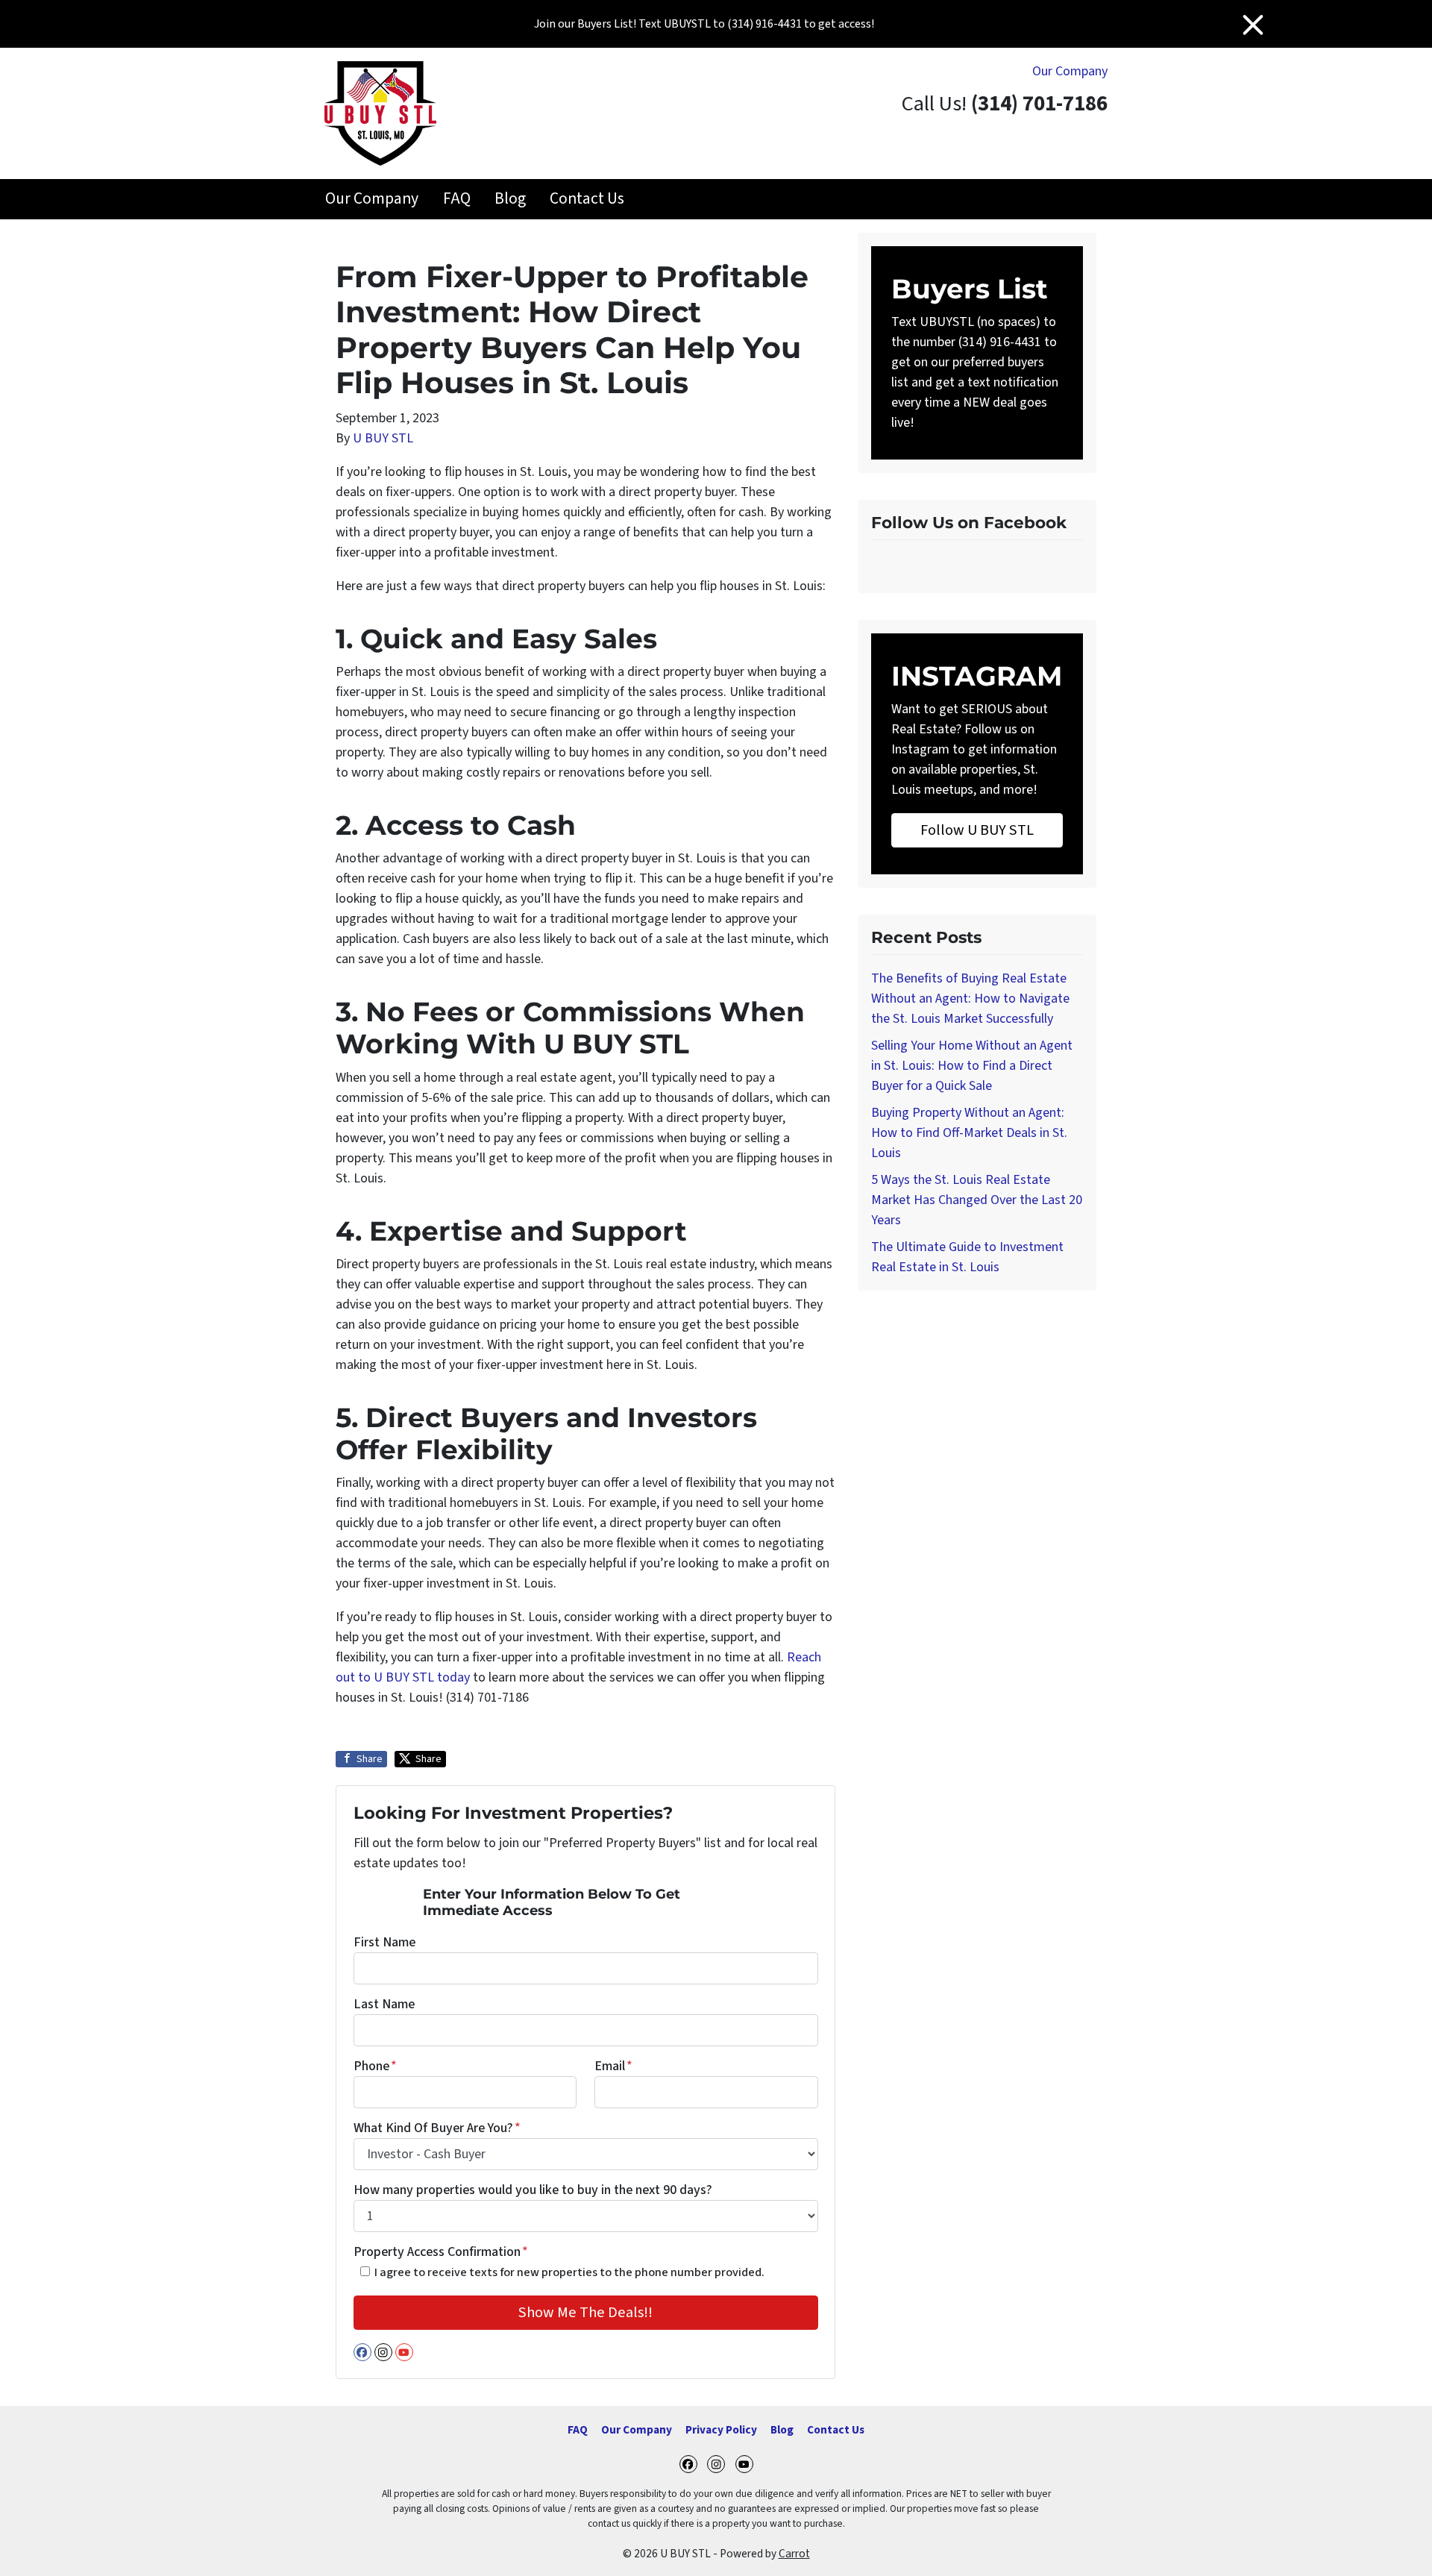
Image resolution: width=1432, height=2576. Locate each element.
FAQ (457, 199)
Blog (510, 199)
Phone (375, 2066)
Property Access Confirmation (441, 2252)
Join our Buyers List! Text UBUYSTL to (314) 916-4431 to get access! (704, 24)
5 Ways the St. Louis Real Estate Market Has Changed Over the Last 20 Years (977, 1200)
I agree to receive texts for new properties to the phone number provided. (569, 2272)
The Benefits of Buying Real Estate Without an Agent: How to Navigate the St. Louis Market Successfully (970, 999)
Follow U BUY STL (977, 830)
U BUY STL (383, 438)
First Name (384, 1942)
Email (613, 2066)
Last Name (384, 2004)
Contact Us (587, 199)
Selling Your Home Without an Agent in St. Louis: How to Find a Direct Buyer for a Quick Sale (972, 1066)
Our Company (1070, 71)
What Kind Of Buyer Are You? (437, 2128)
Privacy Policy (721, 2430)
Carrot (794, 2554)
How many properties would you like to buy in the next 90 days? (533, 2190)
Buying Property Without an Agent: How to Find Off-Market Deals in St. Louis (969, 1133)
